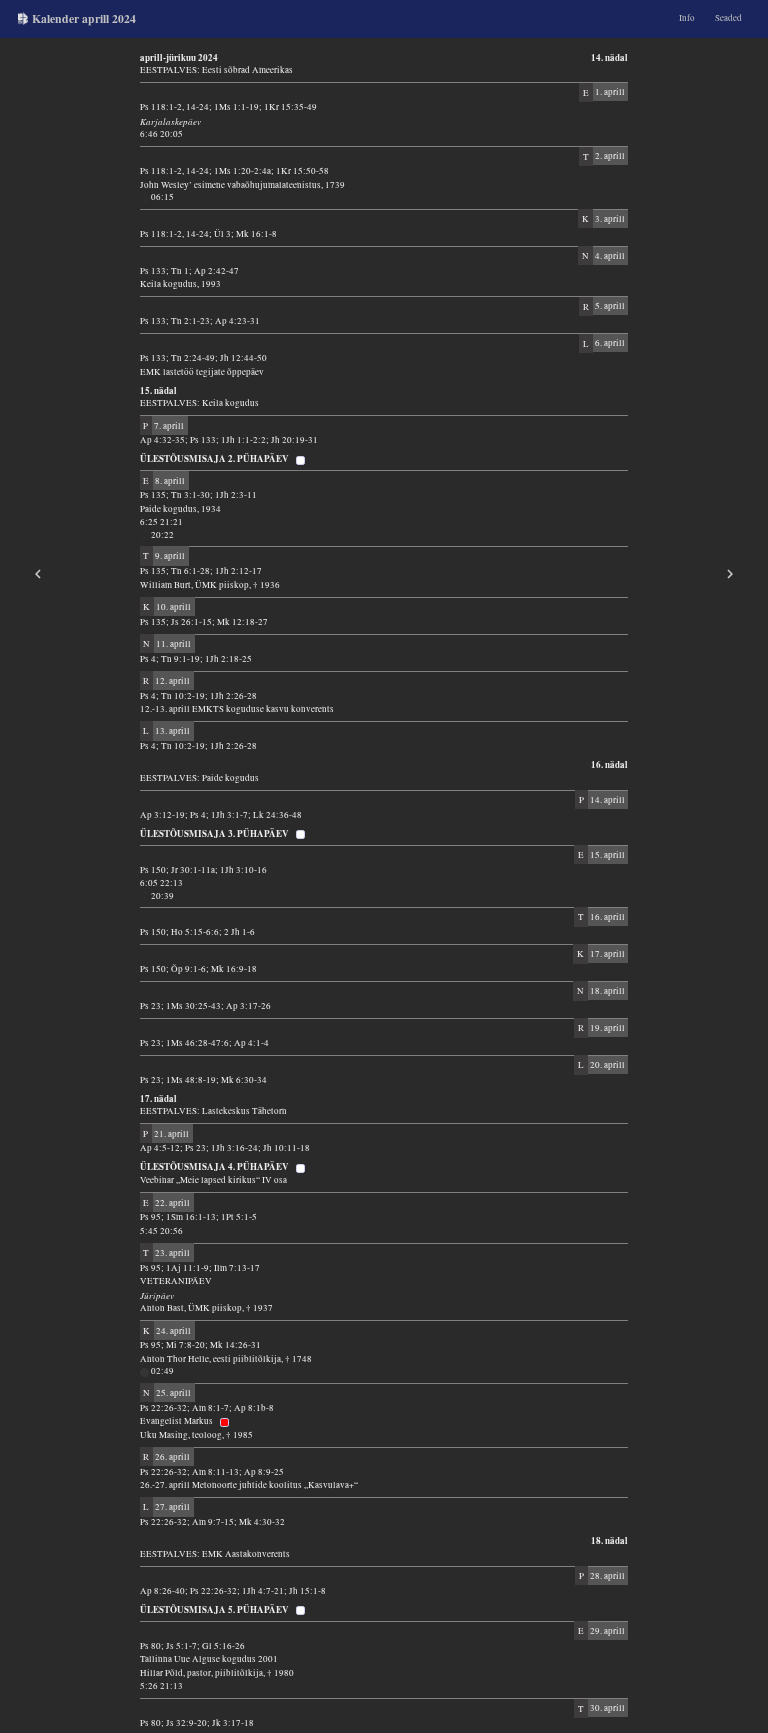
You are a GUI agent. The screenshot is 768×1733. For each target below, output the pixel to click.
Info (687, 18)
